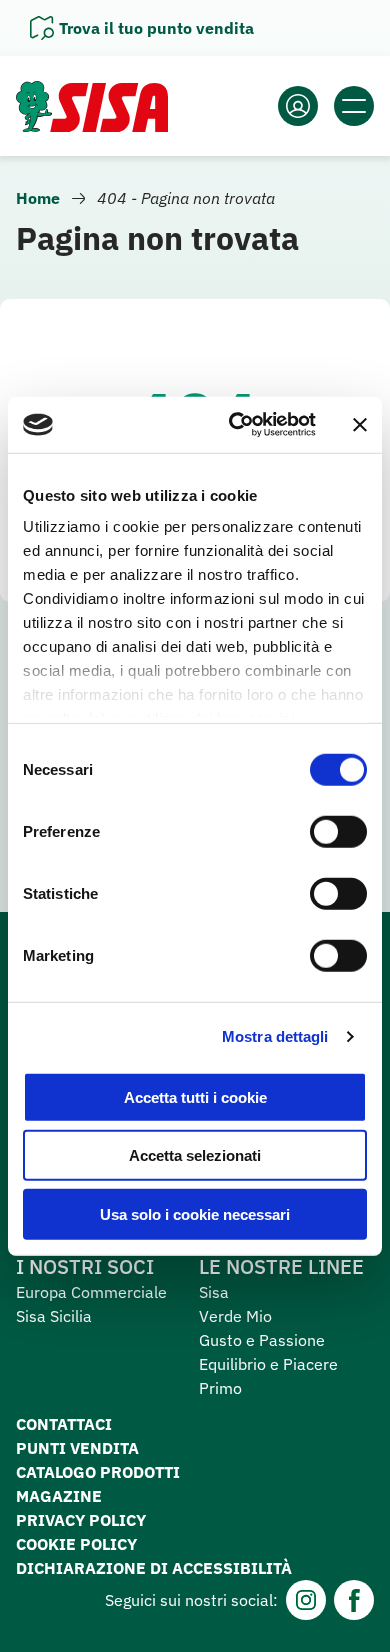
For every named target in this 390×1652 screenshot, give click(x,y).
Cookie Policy (76, 1544)
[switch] (338, 831)
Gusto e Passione (262, 1340)
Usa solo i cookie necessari (195, 1213)
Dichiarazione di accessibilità (154, 1568)
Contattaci (64, 1424)
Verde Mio (235, 1316)
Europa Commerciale (91, 1292)
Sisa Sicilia (54, 1316)
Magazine (59, 1496)
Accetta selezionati (195, 1155)
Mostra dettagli (275, 1036)
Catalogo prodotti (98, 1472)
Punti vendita (77, 1448)
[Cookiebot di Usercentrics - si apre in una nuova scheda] (236, 425)
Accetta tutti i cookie (195, 1096)
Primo (220, 1388)
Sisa (214, 1292)
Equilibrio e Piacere (268, 1364)
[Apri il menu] (354, 106)
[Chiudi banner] (360, 425)
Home (38, 198)
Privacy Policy (81, 1520)
